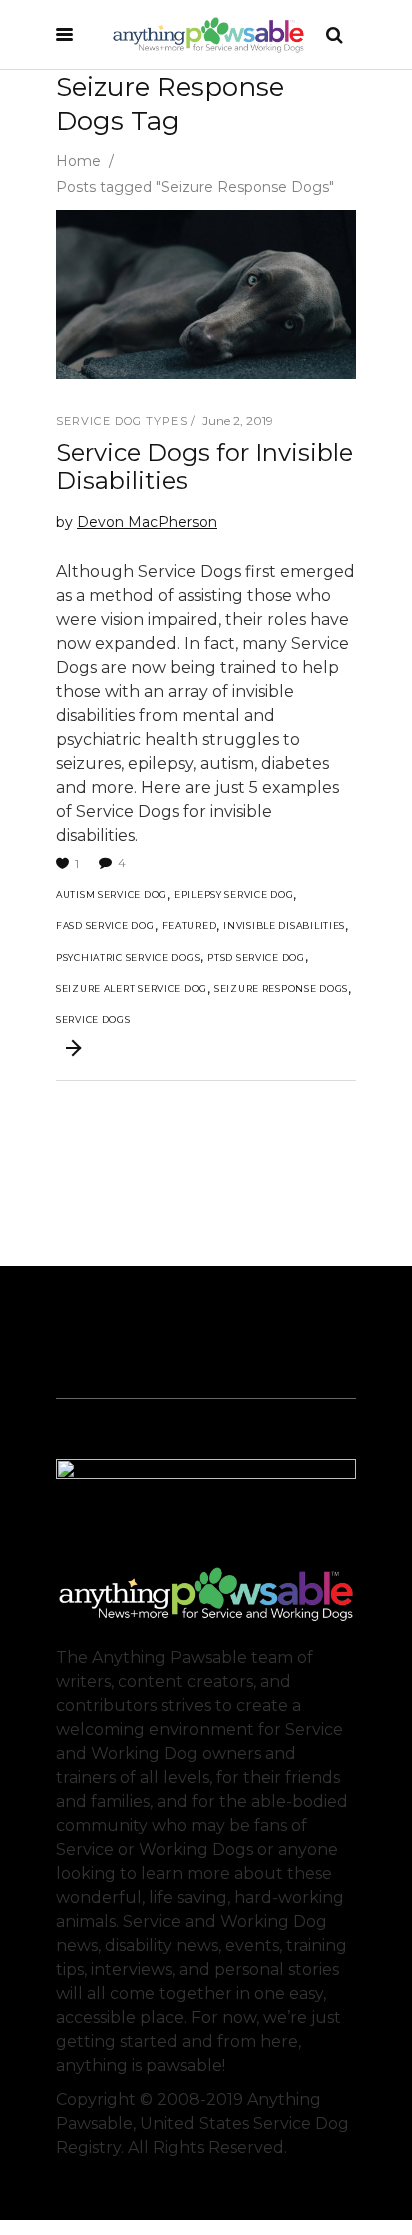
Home (78, 161)
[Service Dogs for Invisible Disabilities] (206, 294)
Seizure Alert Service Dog (131, 988)
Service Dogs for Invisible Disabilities (204, 466)
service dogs (93, 1019)
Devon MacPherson (147, 522)
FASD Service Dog (105, 925)
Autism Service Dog (111, 894)
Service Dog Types (122, 421)
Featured (189, 925)
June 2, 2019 (237, 420)
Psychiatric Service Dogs (128, 957)
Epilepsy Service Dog (233, 894)
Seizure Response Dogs (281, 988)
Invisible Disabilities (284, 925)
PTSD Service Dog (256, 957)
